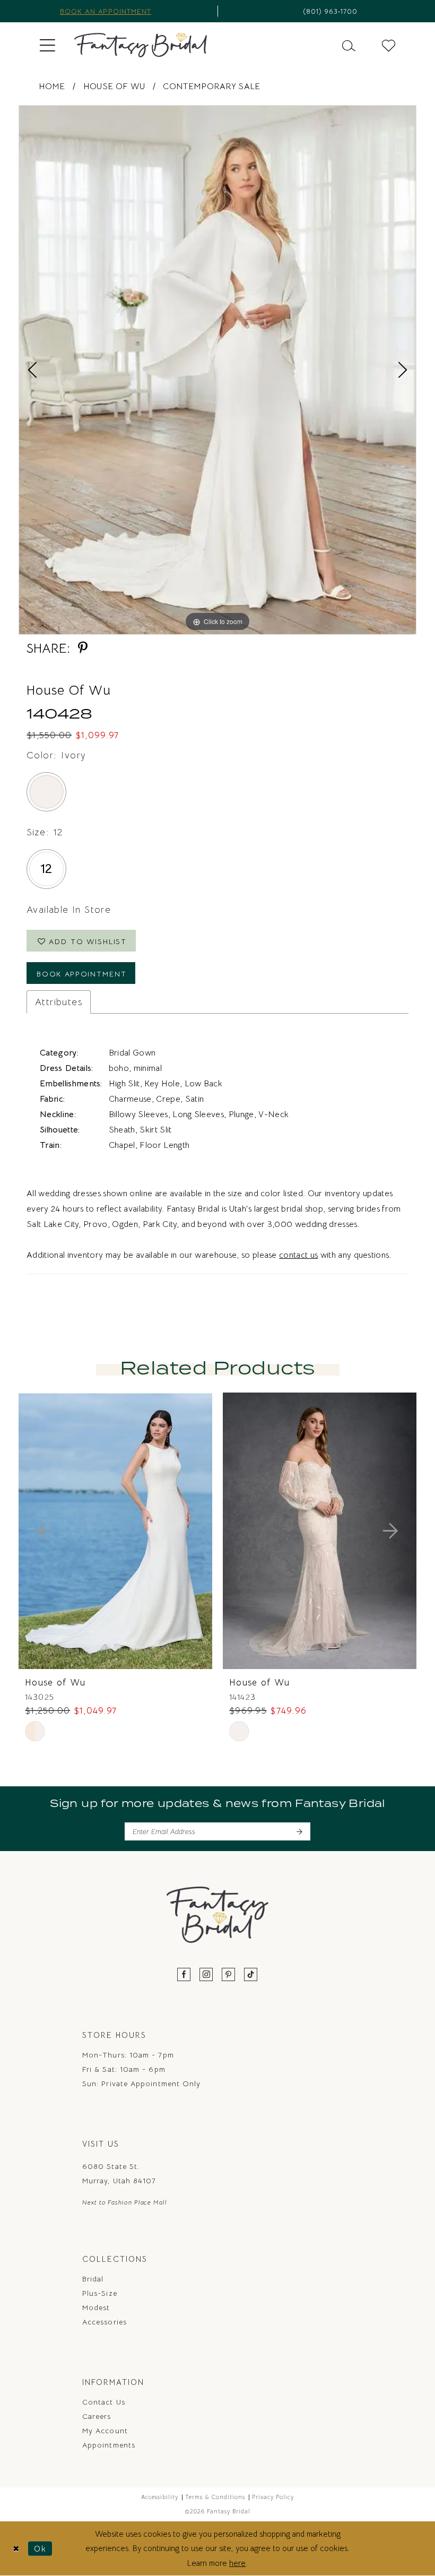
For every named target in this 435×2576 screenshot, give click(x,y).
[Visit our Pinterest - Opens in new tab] (229, 1975)
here (237, 2563)
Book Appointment (82, 974)
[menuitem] (47, 45)
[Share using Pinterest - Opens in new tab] (83, 648)
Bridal (93, 2279)
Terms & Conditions (215, 2497)
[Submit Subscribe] (299, 1831)
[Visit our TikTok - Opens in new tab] (251, 1975)
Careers (97, 2416)
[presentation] (115, 1531)
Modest (96, 2307)
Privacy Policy (273, 2497)
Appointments (109, 2445)
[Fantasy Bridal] (141, 45)
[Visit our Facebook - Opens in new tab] (184, 1975)
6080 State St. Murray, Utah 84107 (119, 2173)
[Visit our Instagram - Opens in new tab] (206, 1975)
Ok (40, 2548)
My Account (105, 2431)
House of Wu (114, 87)
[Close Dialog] (16, 2549)
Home (52, 87)
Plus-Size (100, 2293)
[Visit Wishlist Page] (389, 45)
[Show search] (349, 45)
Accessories (105, 2322)
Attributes (59, 1002)
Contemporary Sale (211, 87)
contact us (298, 1255)
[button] (47, 45)
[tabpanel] (217, 370)
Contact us (104, 2402)
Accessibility (160, 2497)
